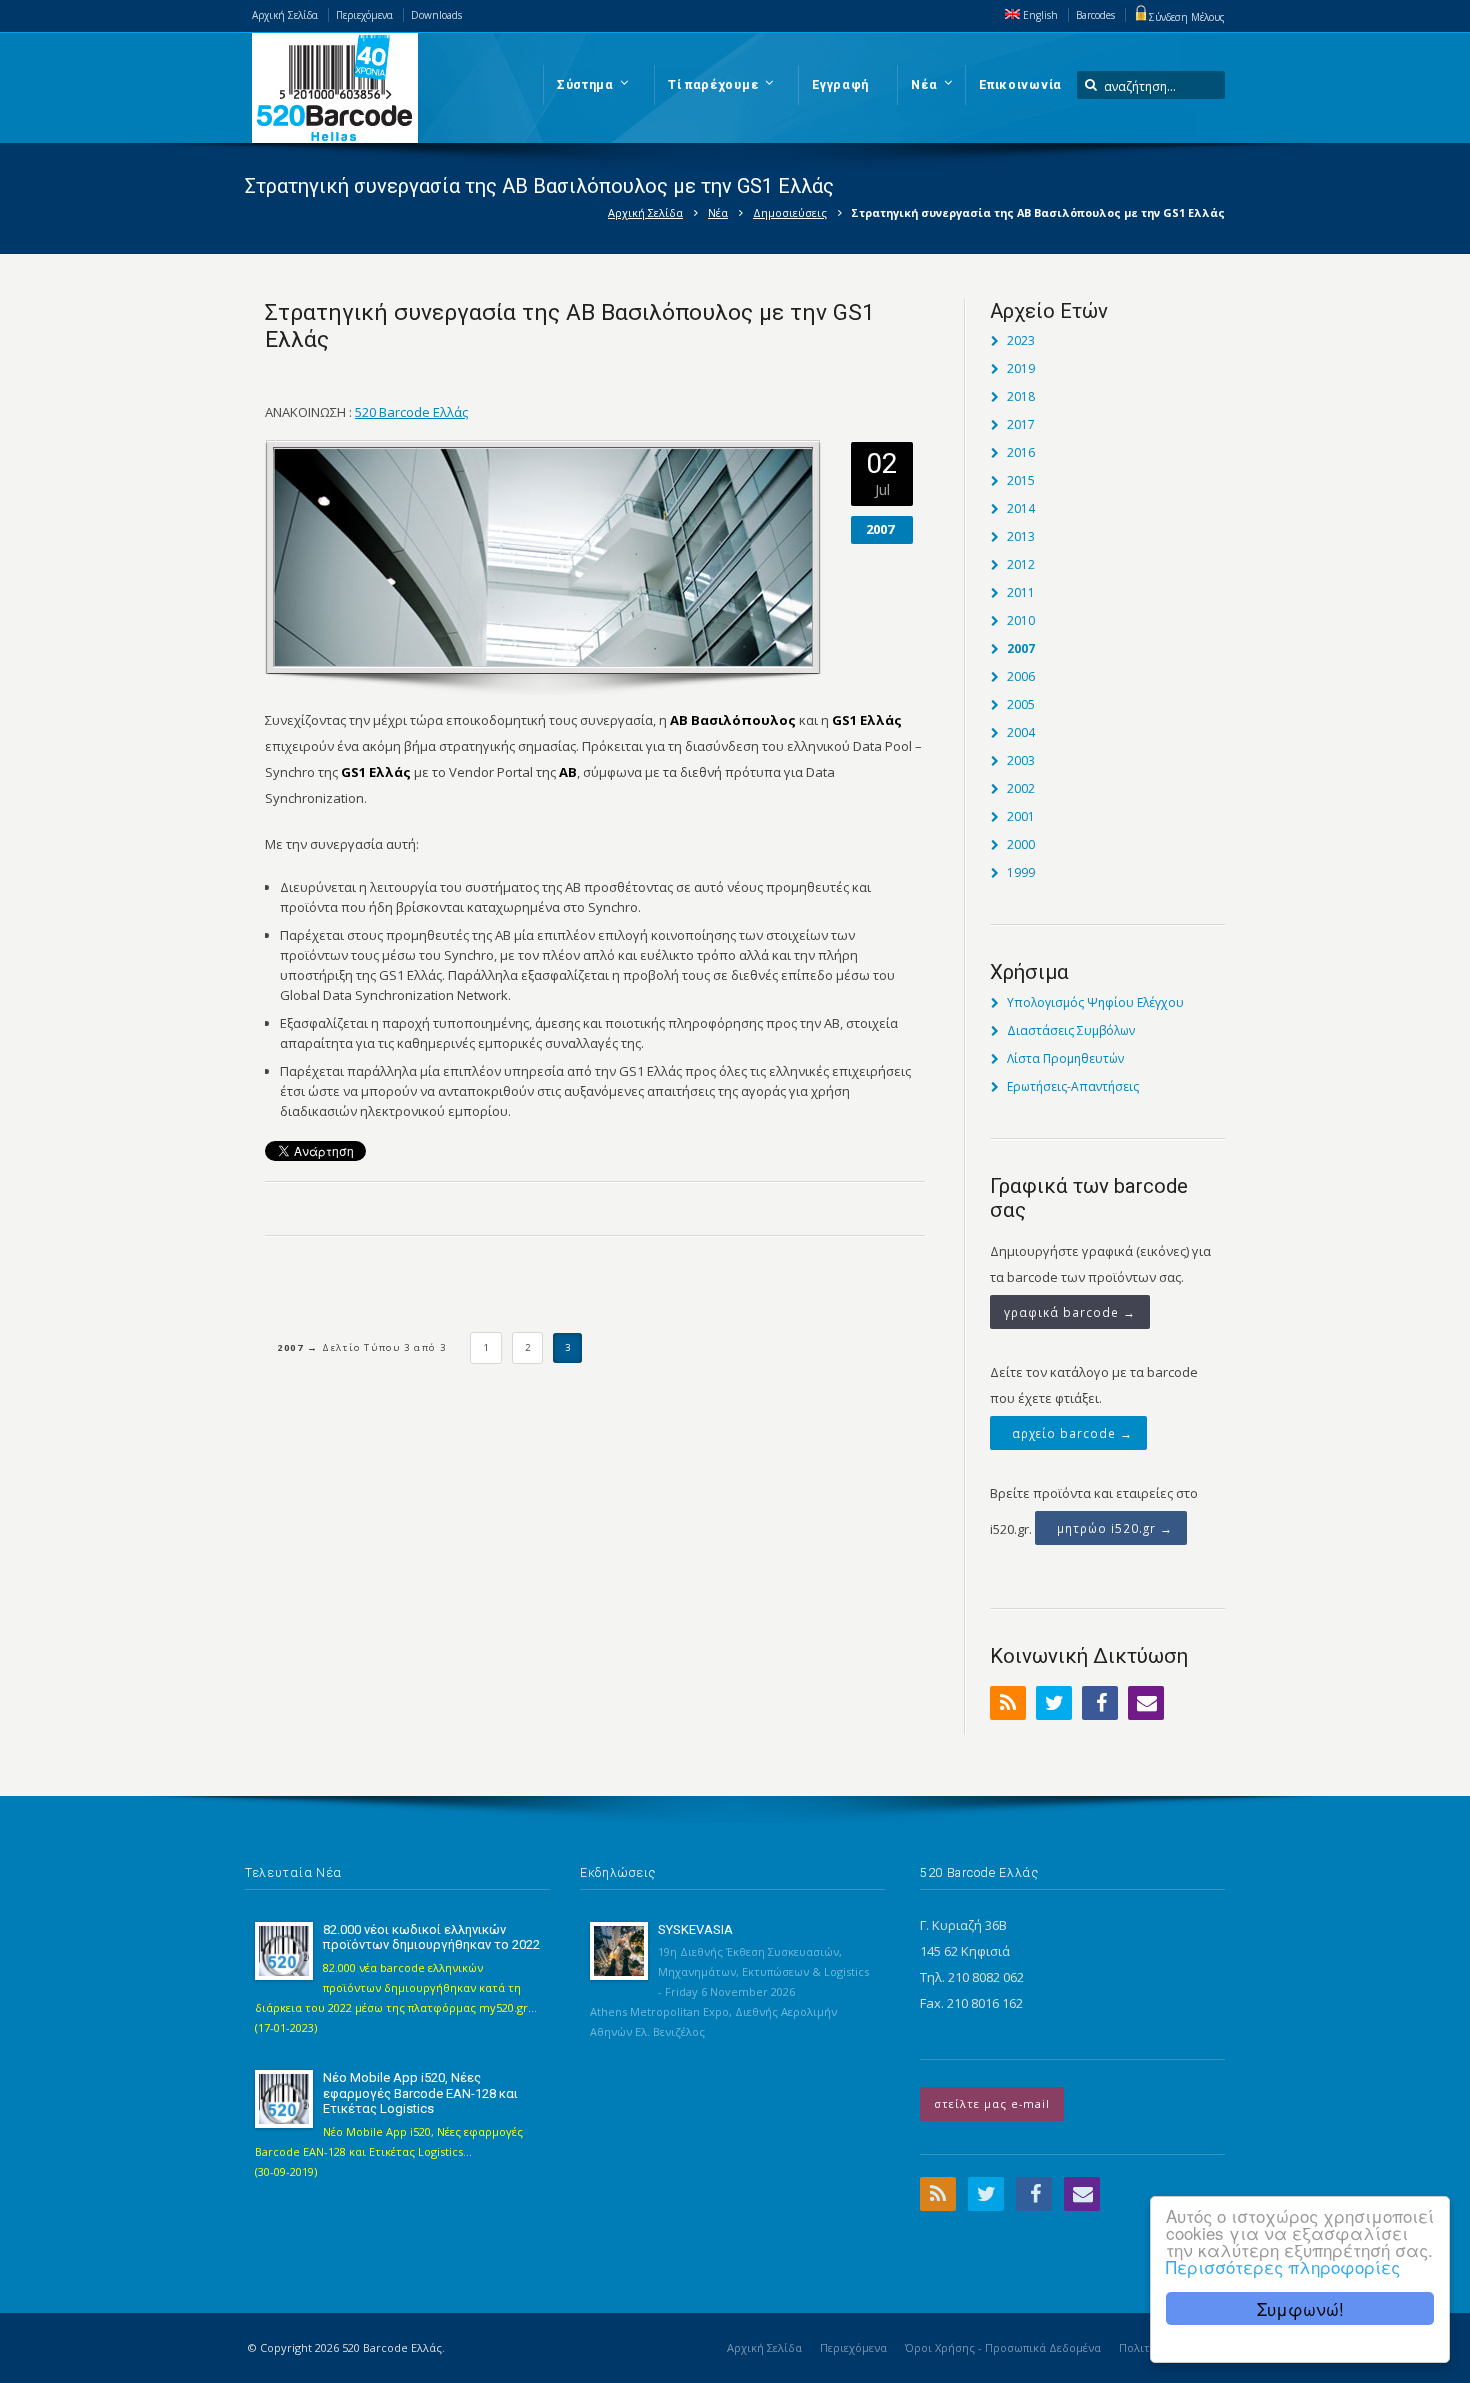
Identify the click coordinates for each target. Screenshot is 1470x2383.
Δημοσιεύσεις (790, 212)
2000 (1021, 844)
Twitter (1054, 1703)
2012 (1021, 564)
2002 (1021, 788)
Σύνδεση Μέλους (1187, 17)
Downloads (436, 15)
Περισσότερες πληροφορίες (1283, 2266)
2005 (1021, 704)
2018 (1021, 396)
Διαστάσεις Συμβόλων (1071, 1030)
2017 (1021, 424)
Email (1146, 1703)
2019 (1021, 368)
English (1039, 15)
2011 (1021, 592)
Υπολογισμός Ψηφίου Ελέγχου (1095, 1002)
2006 (1021, 676)
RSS (1008, 1703)
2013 (1021, 536)
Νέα (718, 212)
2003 (1021, 760)
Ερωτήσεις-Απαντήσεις (1073, 1086)
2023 (1021, 340)
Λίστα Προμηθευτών (1065, 1058)
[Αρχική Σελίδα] (335, 88)
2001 (1021, 816)
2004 (1021, 732)
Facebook (1100, 1703)
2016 (1021, 452)
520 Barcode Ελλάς (411, 412)
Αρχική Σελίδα (285, 15)
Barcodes (1095, 15)
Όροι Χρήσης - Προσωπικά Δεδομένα (1003, 2347)
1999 (1021, 872)
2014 (1021, 508)
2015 (1021, 480)
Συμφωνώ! (1300, 2308)
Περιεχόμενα (364, 15)
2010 (1021, 620)
